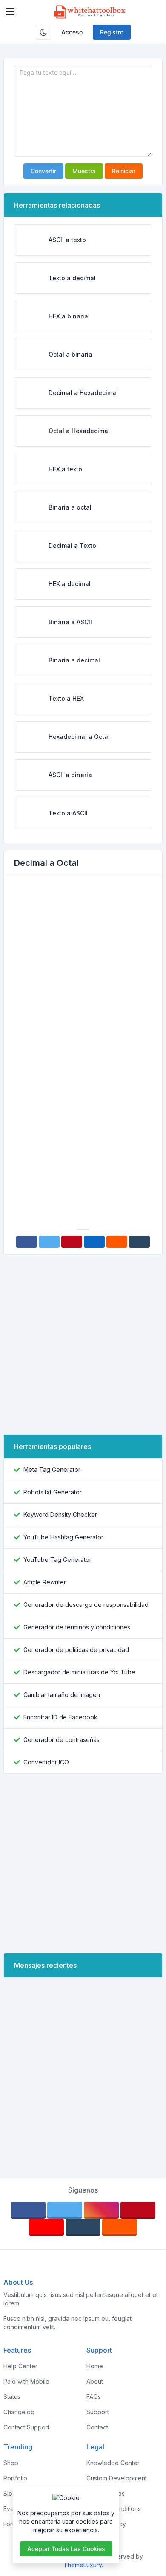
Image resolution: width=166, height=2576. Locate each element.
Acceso (72, 32)
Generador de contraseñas (62, 1740)
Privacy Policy (106, 2524)
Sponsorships (106, 2493)
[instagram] (101, 2210)
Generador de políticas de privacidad (76, 1650)
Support (98, 2412)
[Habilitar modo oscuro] (43, 32)
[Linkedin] (94, 1242)
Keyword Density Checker (60, 1515)
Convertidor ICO (46, 1762)
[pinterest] (138, 2210)
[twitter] (65, 2210)
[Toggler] (10, 12)
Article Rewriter (45, 1582)
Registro (112, 32)
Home (95, 2366)
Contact (97, 2427)
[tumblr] (83, 2227)
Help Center (20, 2366)
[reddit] (120, 2227)
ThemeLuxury (83, 2565)
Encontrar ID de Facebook (60, 1717)
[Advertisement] (83, 970)
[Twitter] (49, 1242)
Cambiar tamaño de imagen (62, 1695)
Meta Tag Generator (52, 1470)
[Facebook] (27, 1242)
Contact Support (26, 2427)
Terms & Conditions (114, 2509)
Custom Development (117, 2478)
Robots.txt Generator (53, 1492)
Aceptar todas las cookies (66, 2549)
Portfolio (15, 2478)
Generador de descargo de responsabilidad (86, 1605)
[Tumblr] (139, 1242)
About (95, 2381)
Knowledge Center (113, 2463)
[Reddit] (117, 1242)
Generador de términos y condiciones (77, 1627)
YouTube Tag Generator (57, 1560)
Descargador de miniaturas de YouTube (79, 1672)
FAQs (94, 2397)
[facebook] (29, 2210)
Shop (11, 2463)
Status (12, 2397)
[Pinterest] (72, 1242)
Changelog (19, 2412)
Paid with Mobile (26, 2381)
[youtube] (46, 2227)
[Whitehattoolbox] (90, 12)
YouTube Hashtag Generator (63, 1537)
